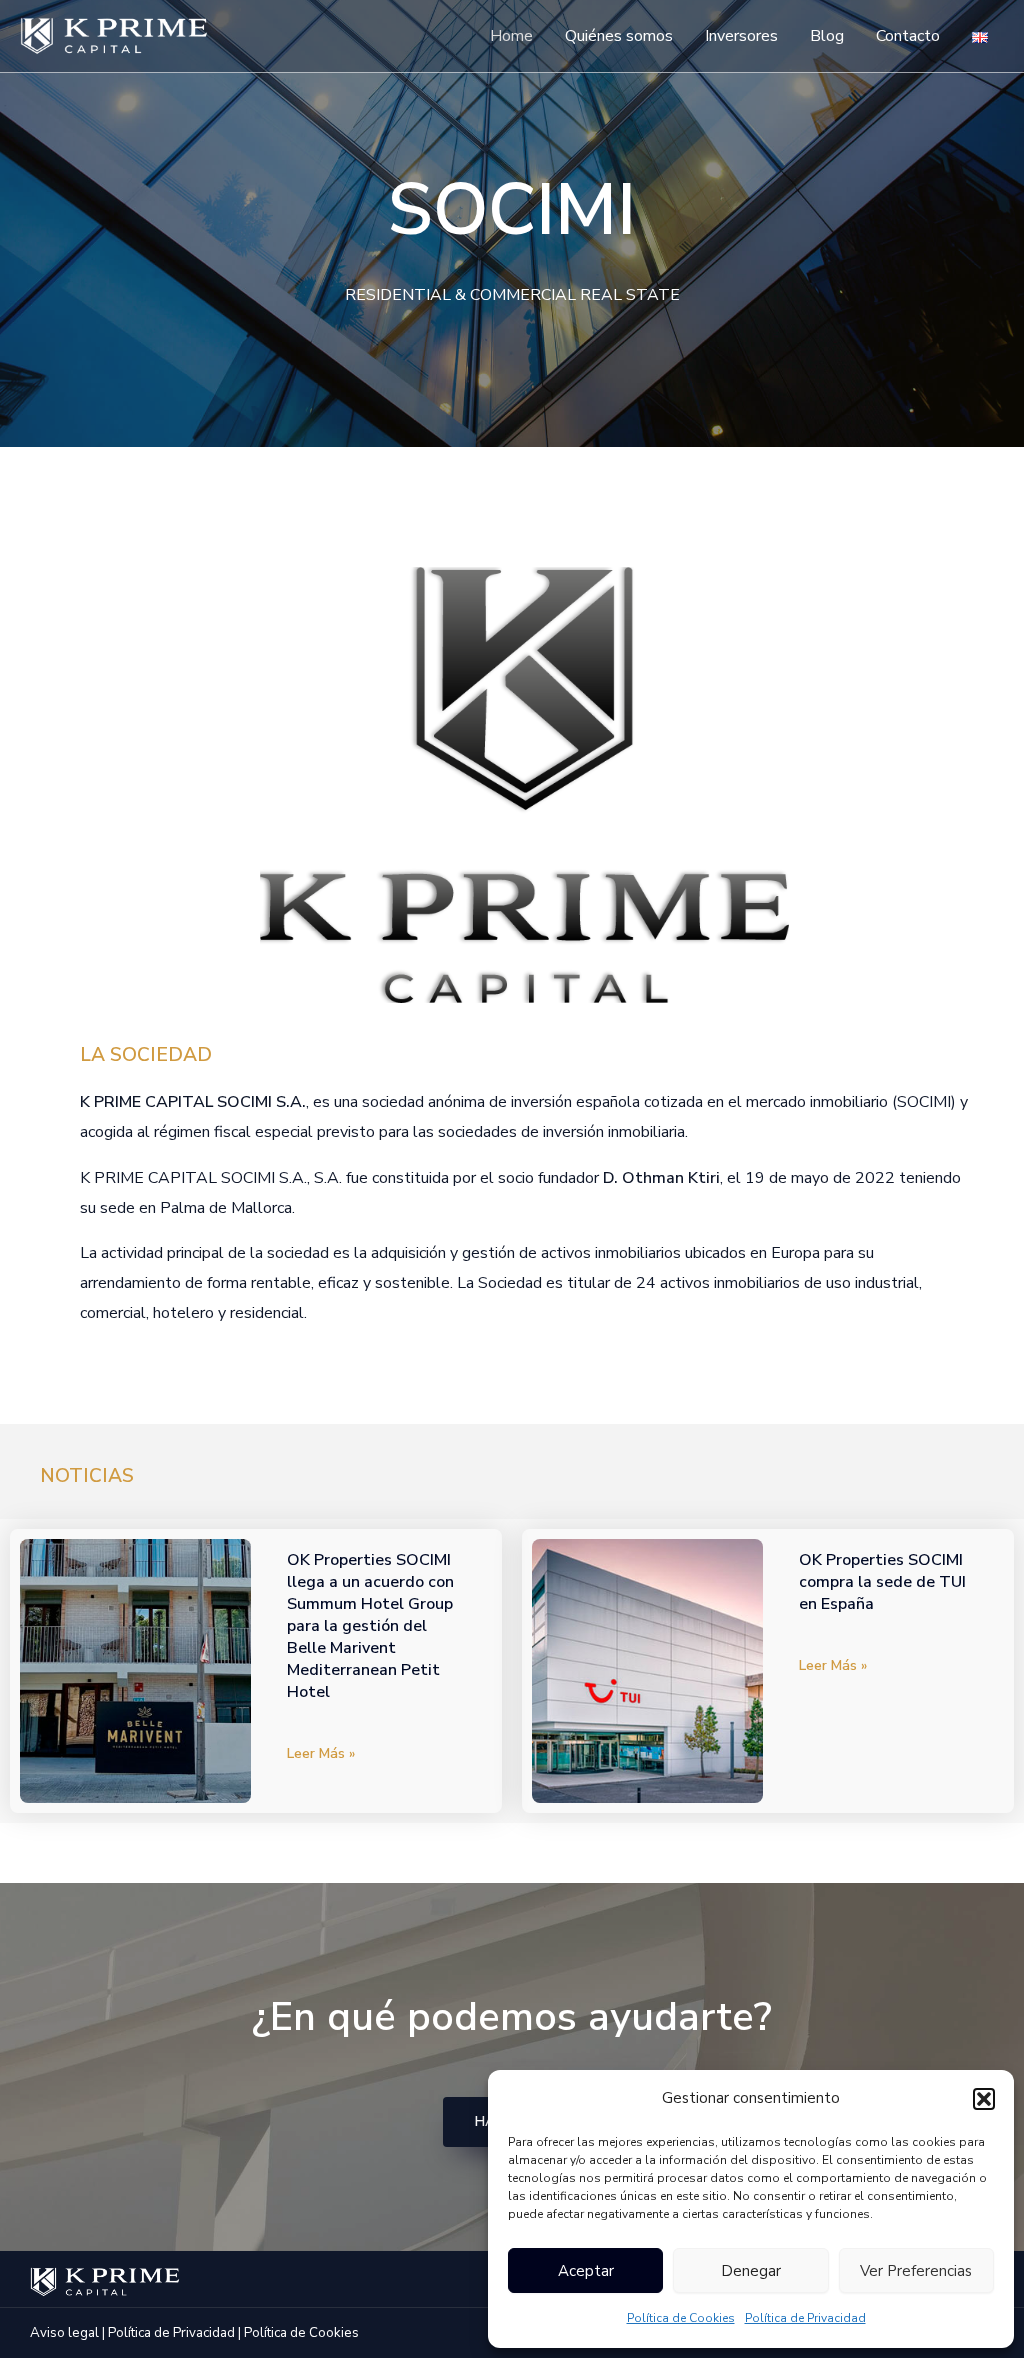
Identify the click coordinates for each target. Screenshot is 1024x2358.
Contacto (908, 36)
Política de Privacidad (805, 2318)
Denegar (751, 2271)
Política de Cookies (681, 2318)
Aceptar (586, 2271)
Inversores (741, 36)
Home (511, 36)
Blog (827, 36)
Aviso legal (64, 2333)
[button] (984, 2099)
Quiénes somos (619, 36)
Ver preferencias (916, 2271)
